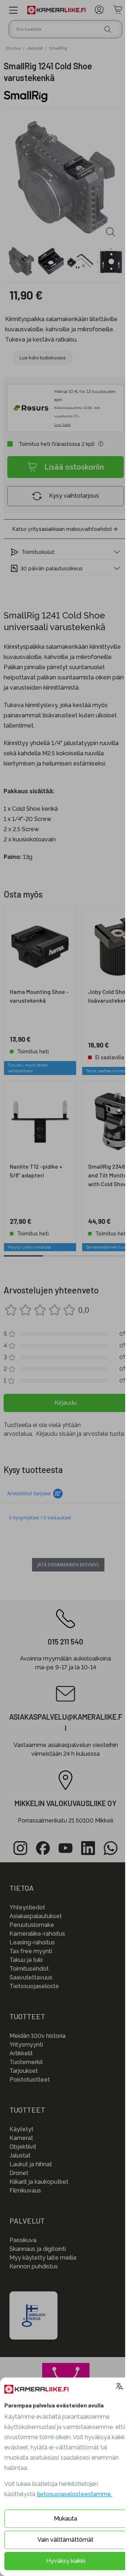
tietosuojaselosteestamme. (74, 2494)
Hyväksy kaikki (66, 2561)
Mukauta (65, 2519)
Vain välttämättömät (65, 2540)
